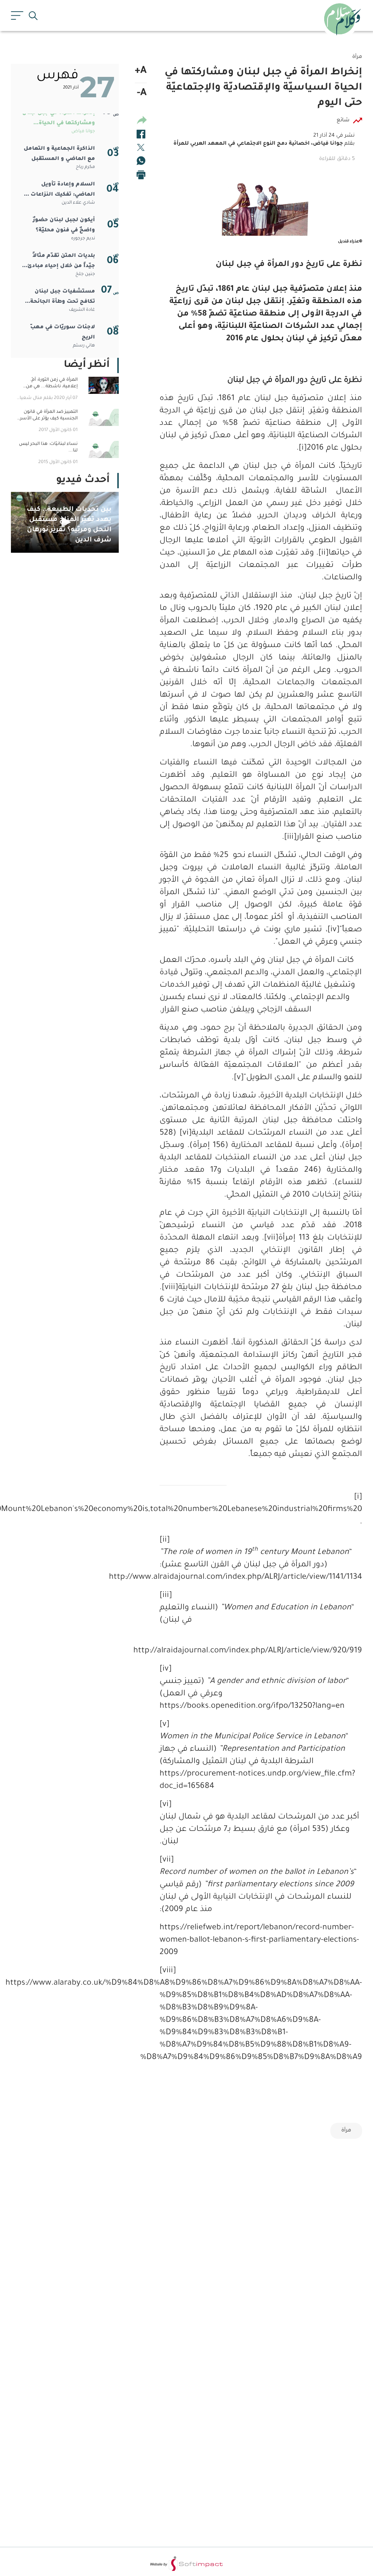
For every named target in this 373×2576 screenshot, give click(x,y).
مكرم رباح (85, 167)
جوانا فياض (83, 132)
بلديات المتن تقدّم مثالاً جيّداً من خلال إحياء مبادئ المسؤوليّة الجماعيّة (61, 262)
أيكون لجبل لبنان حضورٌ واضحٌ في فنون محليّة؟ (64, 226)
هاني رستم (84, 346)
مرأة (346, 2131)
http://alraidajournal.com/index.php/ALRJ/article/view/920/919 (261, 1651)
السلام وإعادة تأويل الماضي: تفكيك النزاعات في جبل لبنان (58, 191)
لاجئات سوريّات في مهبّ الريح (63, 333)
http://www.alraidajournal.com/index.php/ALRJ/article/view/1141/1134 (261, 1578)
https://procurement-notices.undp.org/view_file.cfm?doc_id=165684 (257, 1781)
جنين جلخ (85, 274)
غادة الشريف (82, 310)
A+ (141, 71)
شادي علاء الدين (78, 203)
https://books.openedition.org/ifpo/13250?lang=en (252, 1707)
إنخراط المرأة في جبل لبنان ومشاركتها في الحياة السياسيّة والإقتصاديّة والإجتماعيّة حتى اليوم (59, 120)
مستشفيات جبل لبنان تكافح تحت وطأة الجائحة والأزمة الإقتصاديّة (63, 298)
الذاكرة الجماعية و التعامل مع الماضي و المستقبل (59, 154)
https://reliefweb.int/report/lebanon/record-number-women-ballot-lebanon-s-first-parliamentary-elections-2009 (259, 1941)
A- (142, 94)
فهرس (58, 76)
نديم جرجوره (83, 239)
